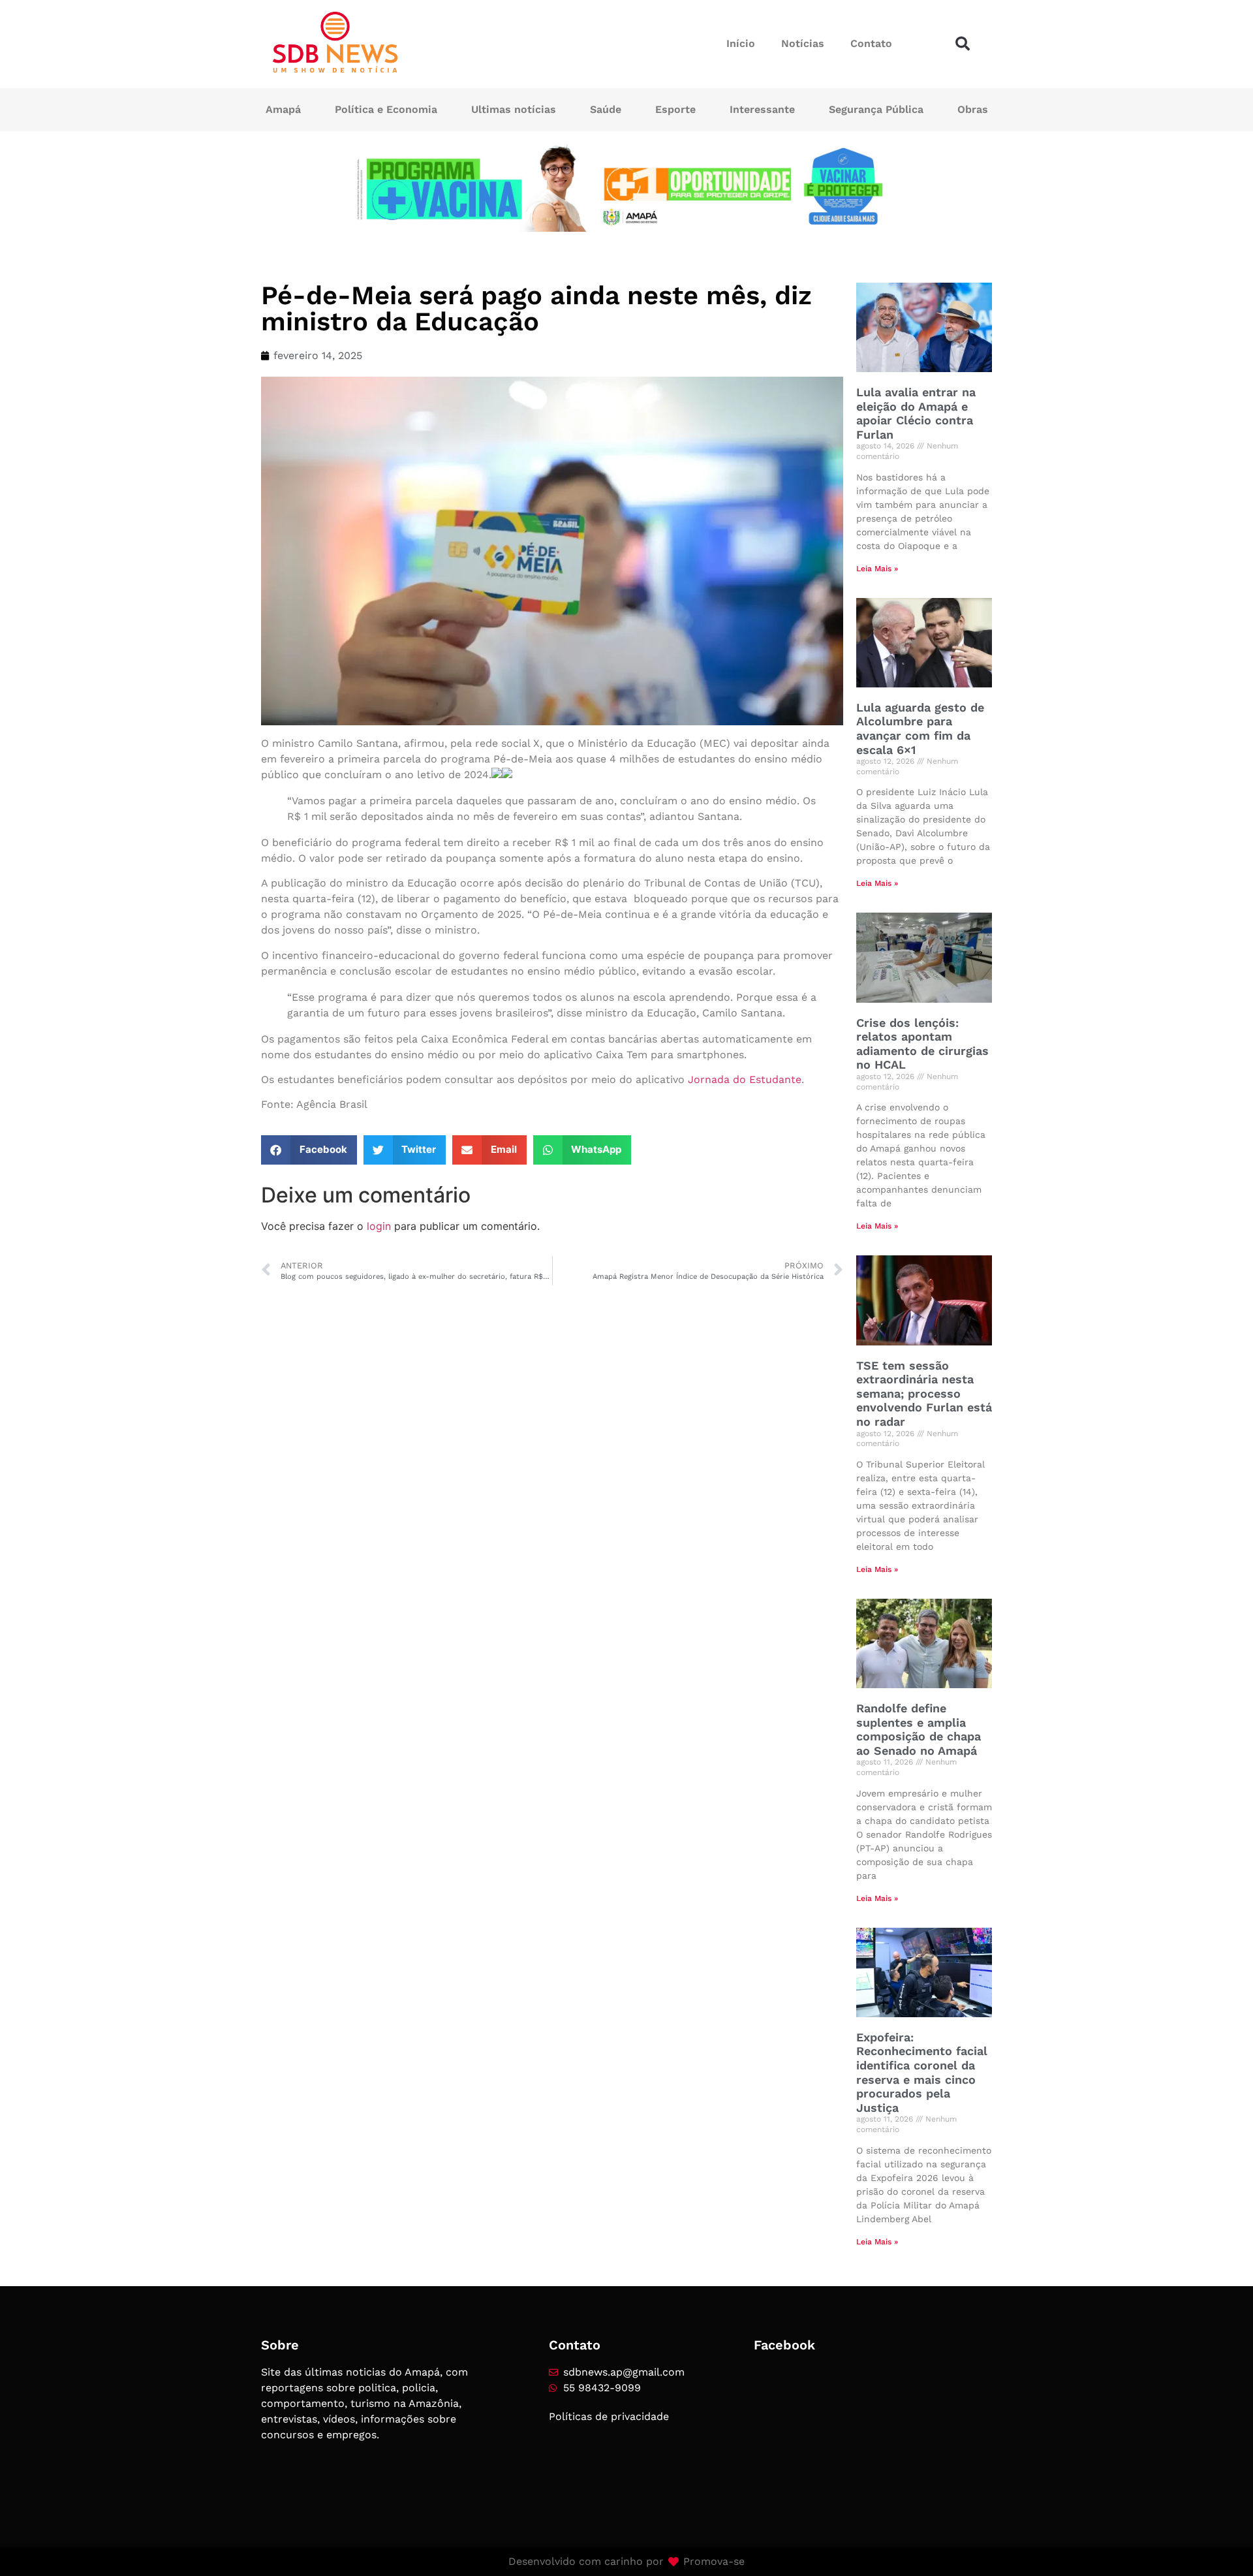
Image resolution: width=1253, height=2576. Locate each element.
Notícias (803, 43)
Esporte (675, 109)
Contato (871, 43)
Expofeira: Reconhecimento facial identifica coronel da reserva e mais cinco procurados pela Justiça (922, 2072)
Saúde (606, 109)
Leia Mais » (877, 569)
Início (741, 43)
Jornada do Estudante (745, 1079)
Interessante (762, 109)
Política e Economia (386, 109)
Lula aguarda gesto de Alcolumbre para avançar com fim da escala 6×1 (920, 729)
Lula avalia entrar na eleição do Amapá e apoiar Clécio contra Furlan (916, 413)
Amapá (283, 109)
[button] (963, 44)
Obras (973, 109)
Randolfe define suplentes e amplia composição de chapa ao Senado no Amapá (919, 1729)
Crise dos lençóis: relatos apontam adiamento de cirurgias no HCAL (922, 1044)
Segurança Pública (876, 109)
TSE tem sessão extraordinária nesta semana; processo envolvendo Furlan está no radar (924, 1393)
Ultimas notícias (514, 109)
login (379, 1226)
